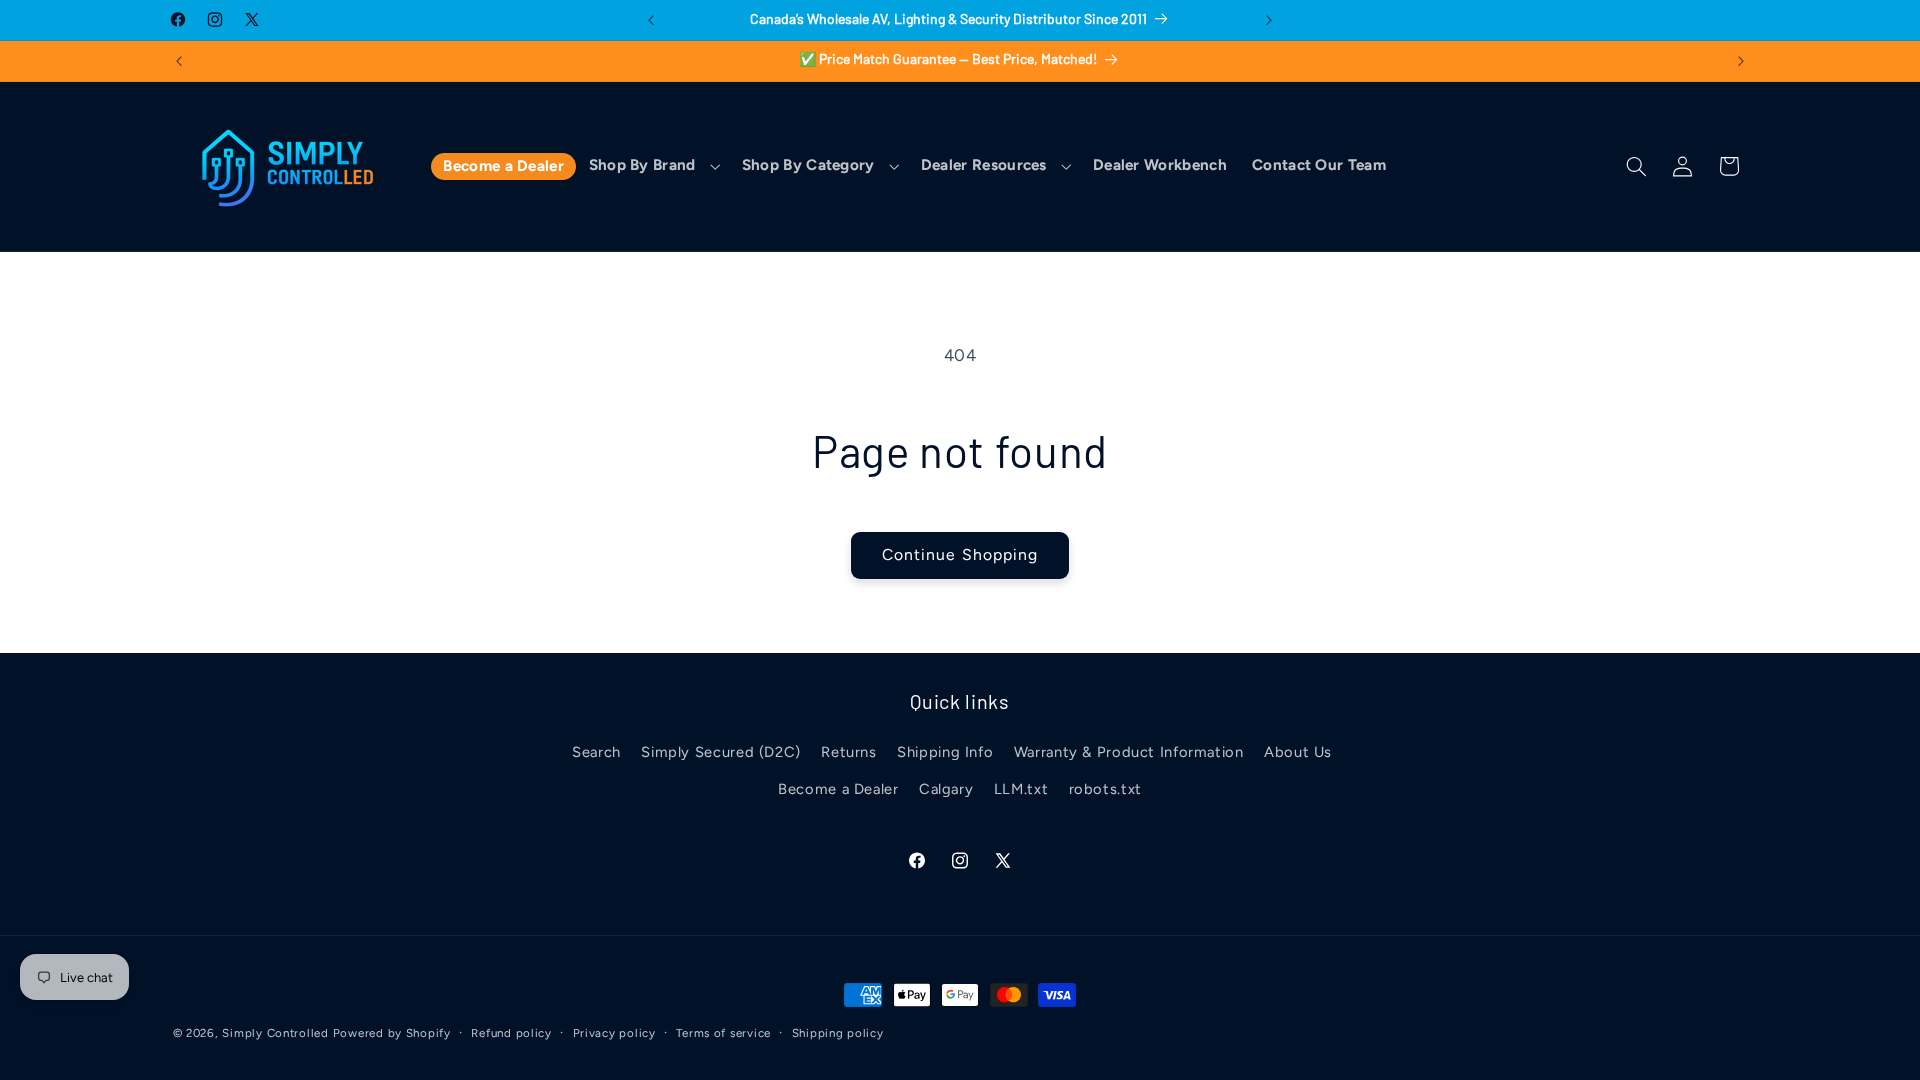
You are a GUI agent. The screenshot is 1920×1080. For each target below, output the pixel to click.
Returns (848, 752)
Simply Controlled (275, 1033)
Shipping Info (945, 752)
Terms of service (723, 1033)
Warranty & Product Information (1129, 752)
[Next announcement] (1269, 20)
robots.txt (1105, 789)
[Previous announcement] (651, 20)
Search (596, 752)
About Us (1298, 752)
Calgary (946, 789)
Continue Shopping (960, 554)
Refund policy (511, 1033)
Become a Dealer (838, 789)
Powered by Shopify (392, 1033)
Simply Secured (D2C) (721, 752)
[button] (652, 166)
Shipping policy (838, 1033)
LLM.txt (1021, 789)
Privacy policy (614, 1033)
